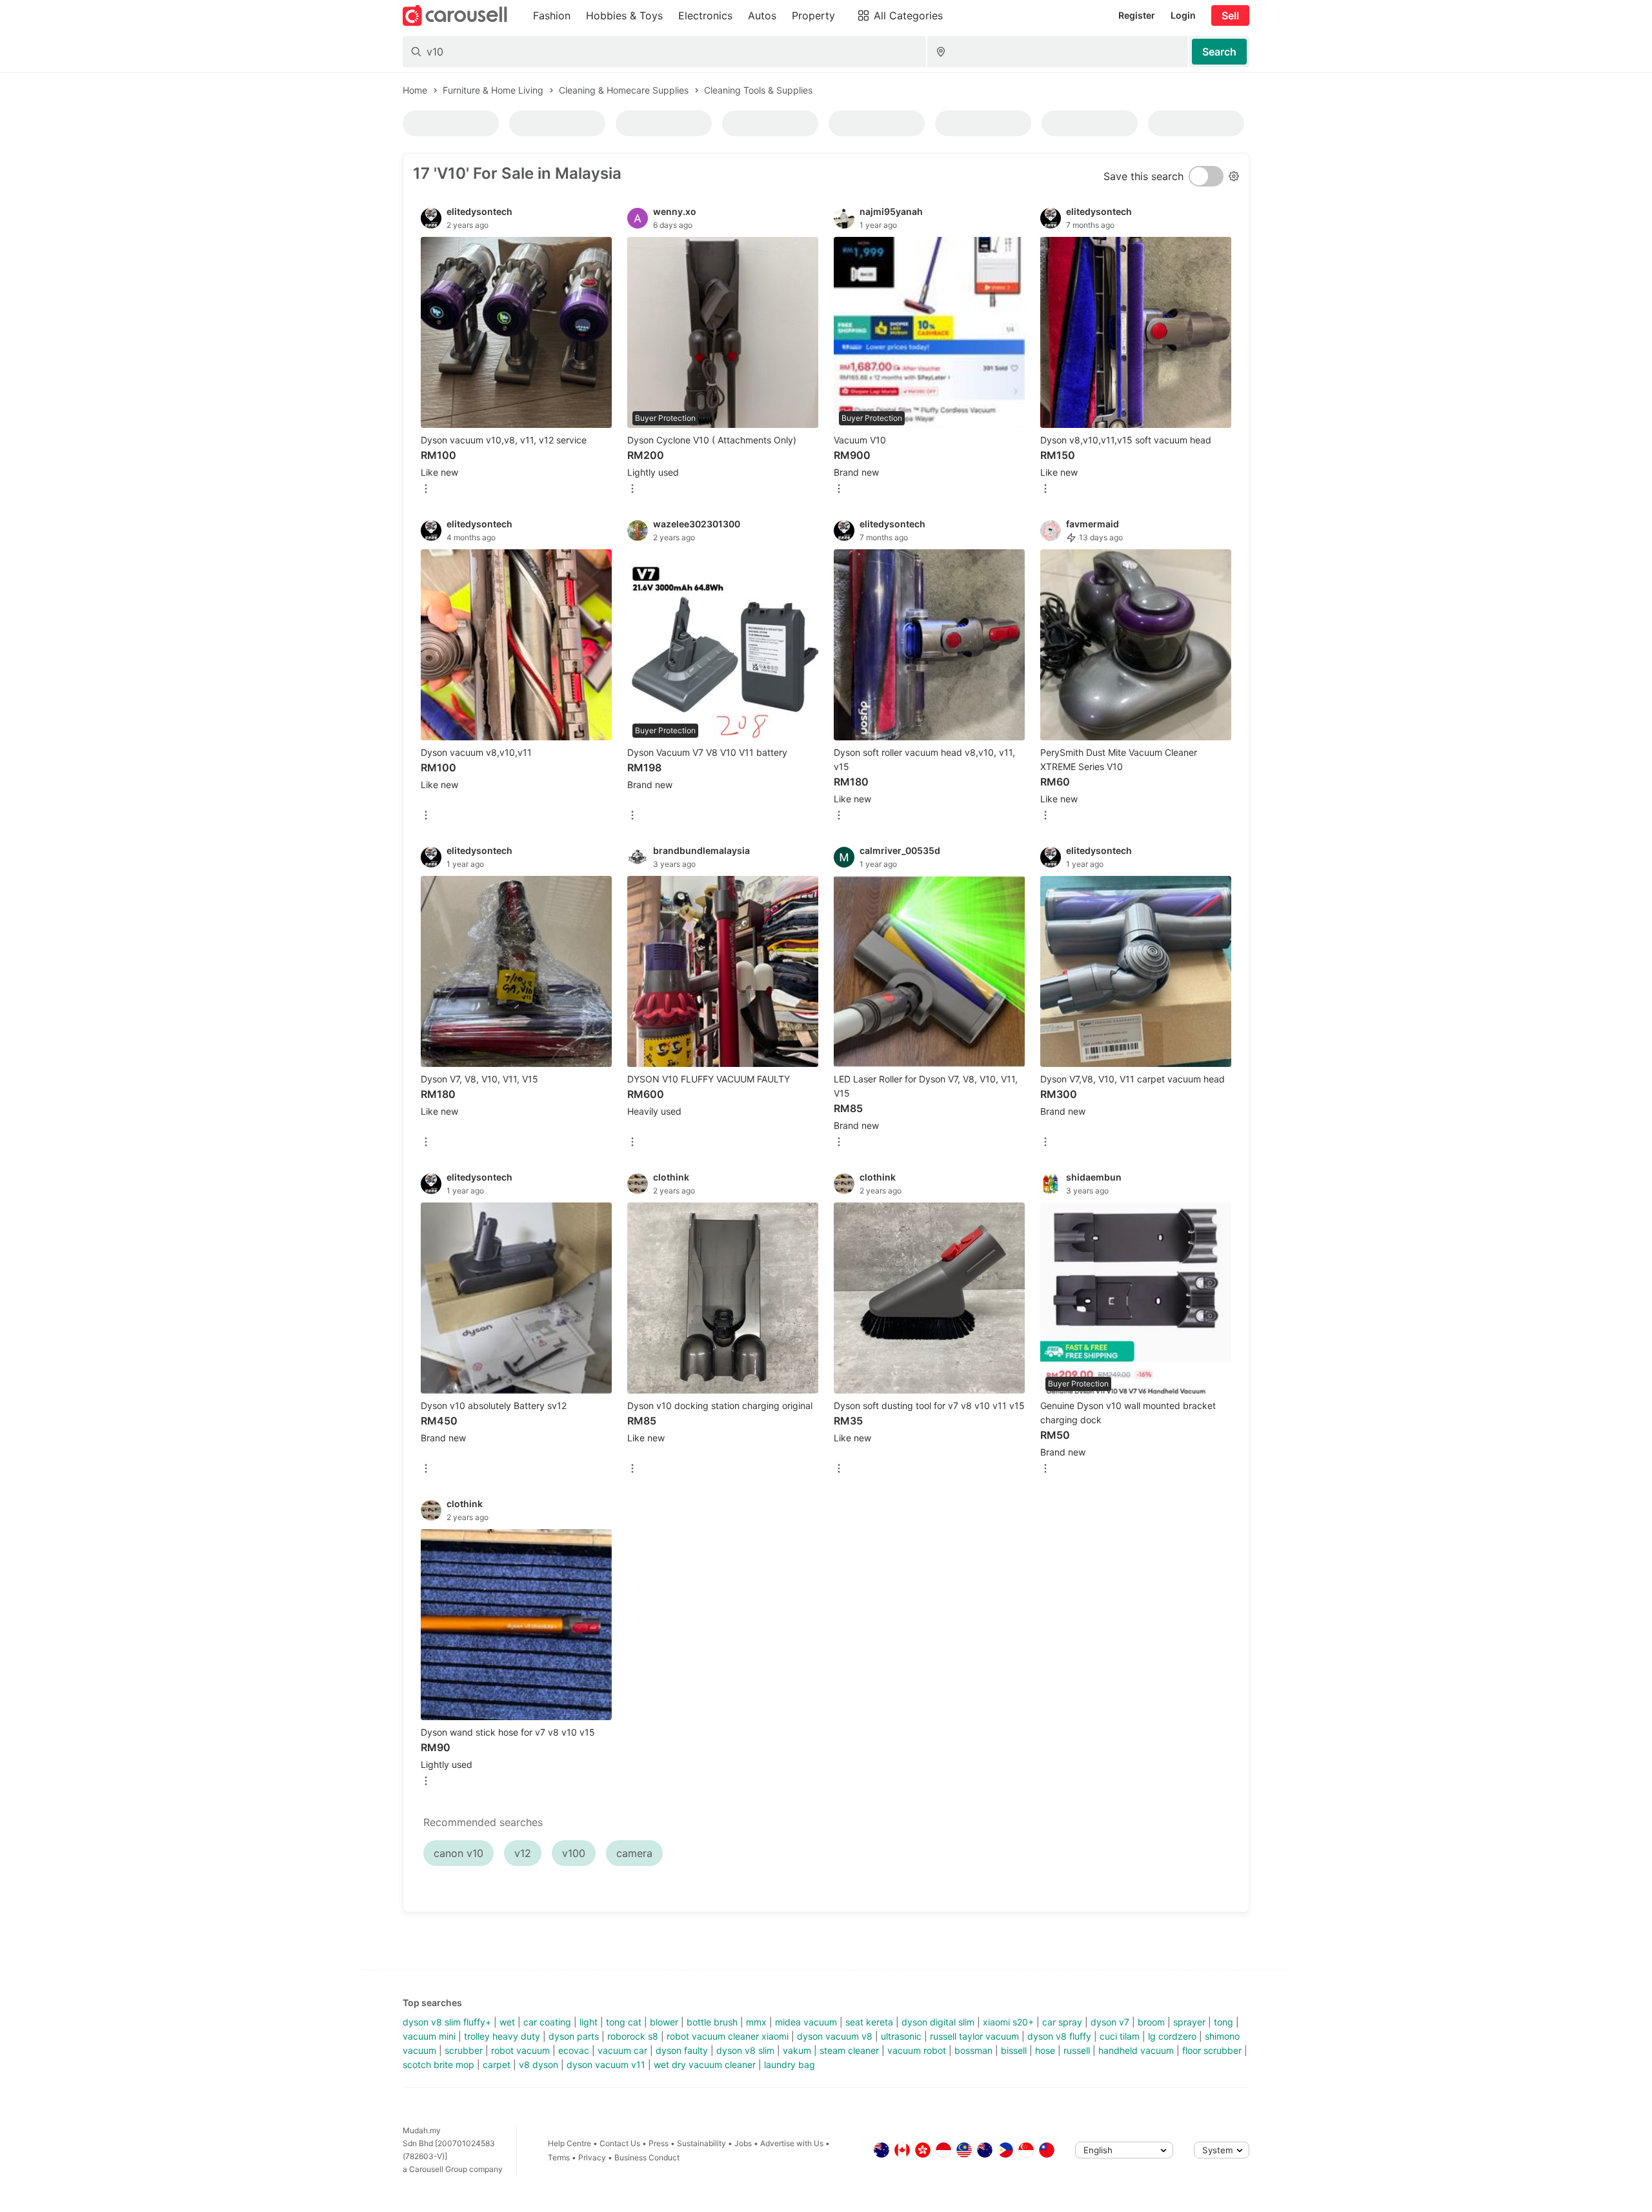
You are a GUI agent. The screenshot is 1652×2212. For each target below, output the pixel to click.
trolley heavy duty (502, 2036)
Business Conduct (647, 2157)
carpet (497, 2065)
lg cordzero (1172, 2036)
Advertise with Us (792, 2143)
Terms (559, 2157)
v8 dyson (539, 2065)
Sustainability (701, 2143)
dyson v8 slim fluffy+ (447, 2022)
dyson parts (574, 2036)
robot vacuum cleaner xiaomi (728, 2036)
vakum (797, 2050)
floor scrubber (1212, 2050)
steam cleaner (849, 2050)
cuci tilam (1120, 2036)
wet (507, 2022)
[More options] (426, 490)
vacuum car (622, 2050)
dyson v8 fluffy (1059, 2036)
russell (1077, 2050)
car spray (1062, 2022)
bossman (973, 2050)
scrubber (464, 2050)
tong (1224, 2022)
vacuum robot (917, 2050)
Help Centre (569, 2143)
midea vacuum (806, 2022)
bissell (1014, 2050)
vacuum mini (429, 2036)
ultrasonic (901, 2036)
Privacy (592, 2157)
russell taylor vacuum (974, 2036)
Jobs (743, 2143)
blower (664, 2022)
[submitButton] (1219, 52)
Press (659, 2143)
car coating (547, 2022)
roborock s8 (633, 2036)
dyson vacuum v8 (835, 2036)
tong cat (624, 2022)
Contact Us (620, 2143)
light (589, 2022)
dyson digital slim (938, 2022)
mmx (756, 2022)
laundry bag (790, 2065)
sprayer (1189, 2022)
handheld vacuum (1136, 2050)
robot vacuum (520, 2050)
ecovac (574, 2050)
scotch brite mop (438, 2065)
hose (1045, 2050)
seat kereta (869, 2022)
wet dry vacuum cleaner (705, 2065)
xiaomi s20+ (1008, 2022)
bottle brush (712, 2022)
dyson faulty (682, 2050)
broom (1151, 2022)
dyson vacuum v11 (606, 2065)
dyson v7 (1110, 2022)
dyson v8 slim (745, 2050)
